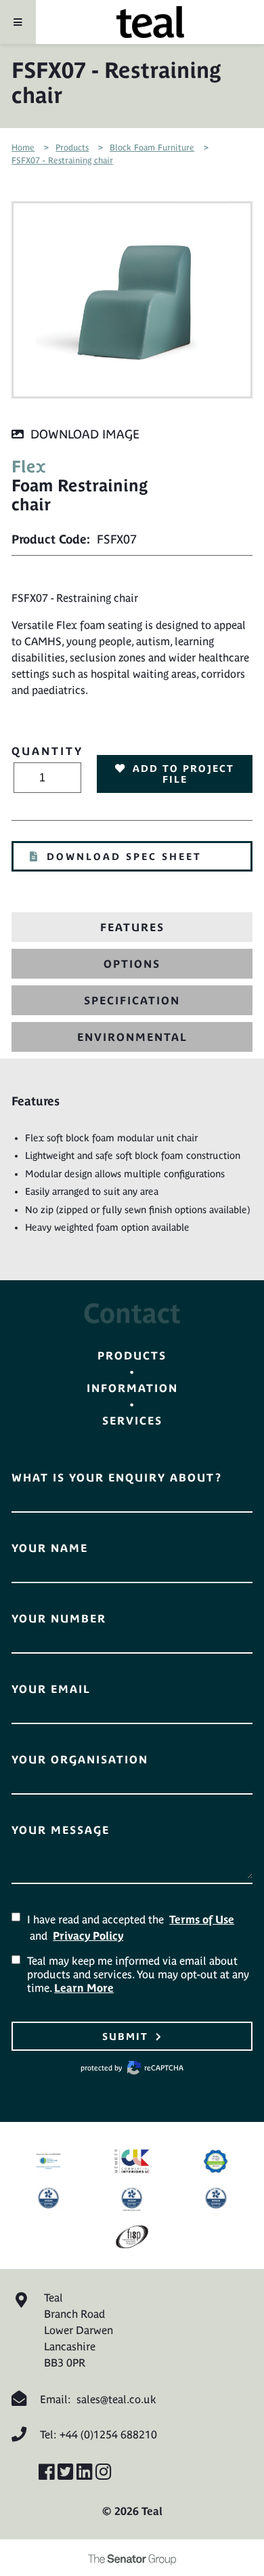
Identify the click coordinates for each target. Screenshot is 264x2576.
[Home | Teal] (150, 22)
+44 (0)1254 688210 (108, 2434)
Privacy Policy (88, 1936)
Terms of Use (202, 1919)
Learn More (84, 1988)
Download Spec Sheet (124, 857)
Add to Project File (183, 774)
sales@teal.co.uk (116, 2399)
